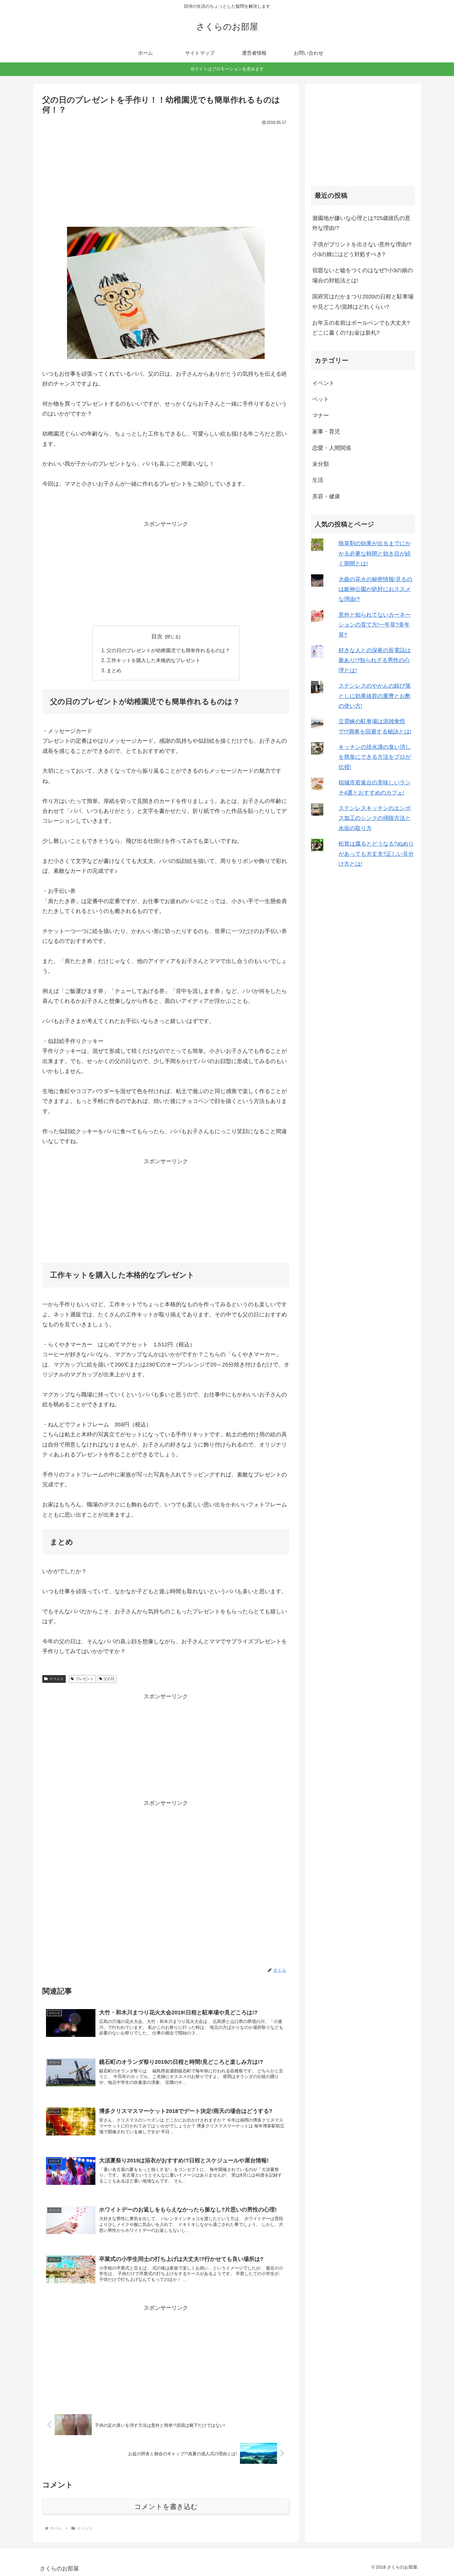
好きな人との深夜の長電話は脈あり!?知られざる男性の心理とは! (375, 660)
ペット (321, 399)
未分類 (321, 464)
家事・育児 (326, 432)
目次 (157, 636)
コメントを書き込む (166, 2507)
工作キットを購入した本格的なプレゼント (153, 660)
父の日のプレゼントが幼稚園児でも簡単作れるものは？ (168, 650)
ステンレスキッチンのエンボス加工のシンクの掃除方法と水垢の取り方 (375, 818)
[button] (166, 293)
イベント (57, 1679)
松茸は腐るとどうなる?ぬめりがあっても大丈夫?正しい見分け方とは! (376, 854)
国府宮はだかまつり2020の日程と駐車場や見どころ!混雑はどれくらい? (363, 302)
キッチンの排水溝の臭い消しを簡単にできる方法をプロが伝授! (375, 757)
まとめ (114, 670)
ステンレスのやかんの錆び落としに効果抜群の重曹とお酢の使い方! (375, 696)
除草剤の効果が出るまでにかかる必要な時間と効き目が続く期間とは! (375, 553)
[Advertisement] (166, 173)
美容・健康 (326, 496)
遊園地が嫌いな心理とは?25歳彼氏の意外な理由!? (361, 223)
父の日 (109, 1679)
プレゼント (85, 1679)
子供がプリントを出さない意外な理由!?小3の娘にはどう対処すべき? (362, 249)
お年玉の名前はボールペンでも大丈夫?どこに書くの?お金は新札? (361, 328)
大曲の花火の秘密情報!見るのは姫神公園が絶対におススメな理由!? (375, 589)
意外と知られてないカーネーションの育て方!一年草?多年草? (375, 625)
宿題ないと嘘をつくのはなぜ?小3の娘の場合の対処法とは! (363, 275)
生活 (318, 480)
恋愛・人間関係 (332, 448)
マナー (321, 416)
